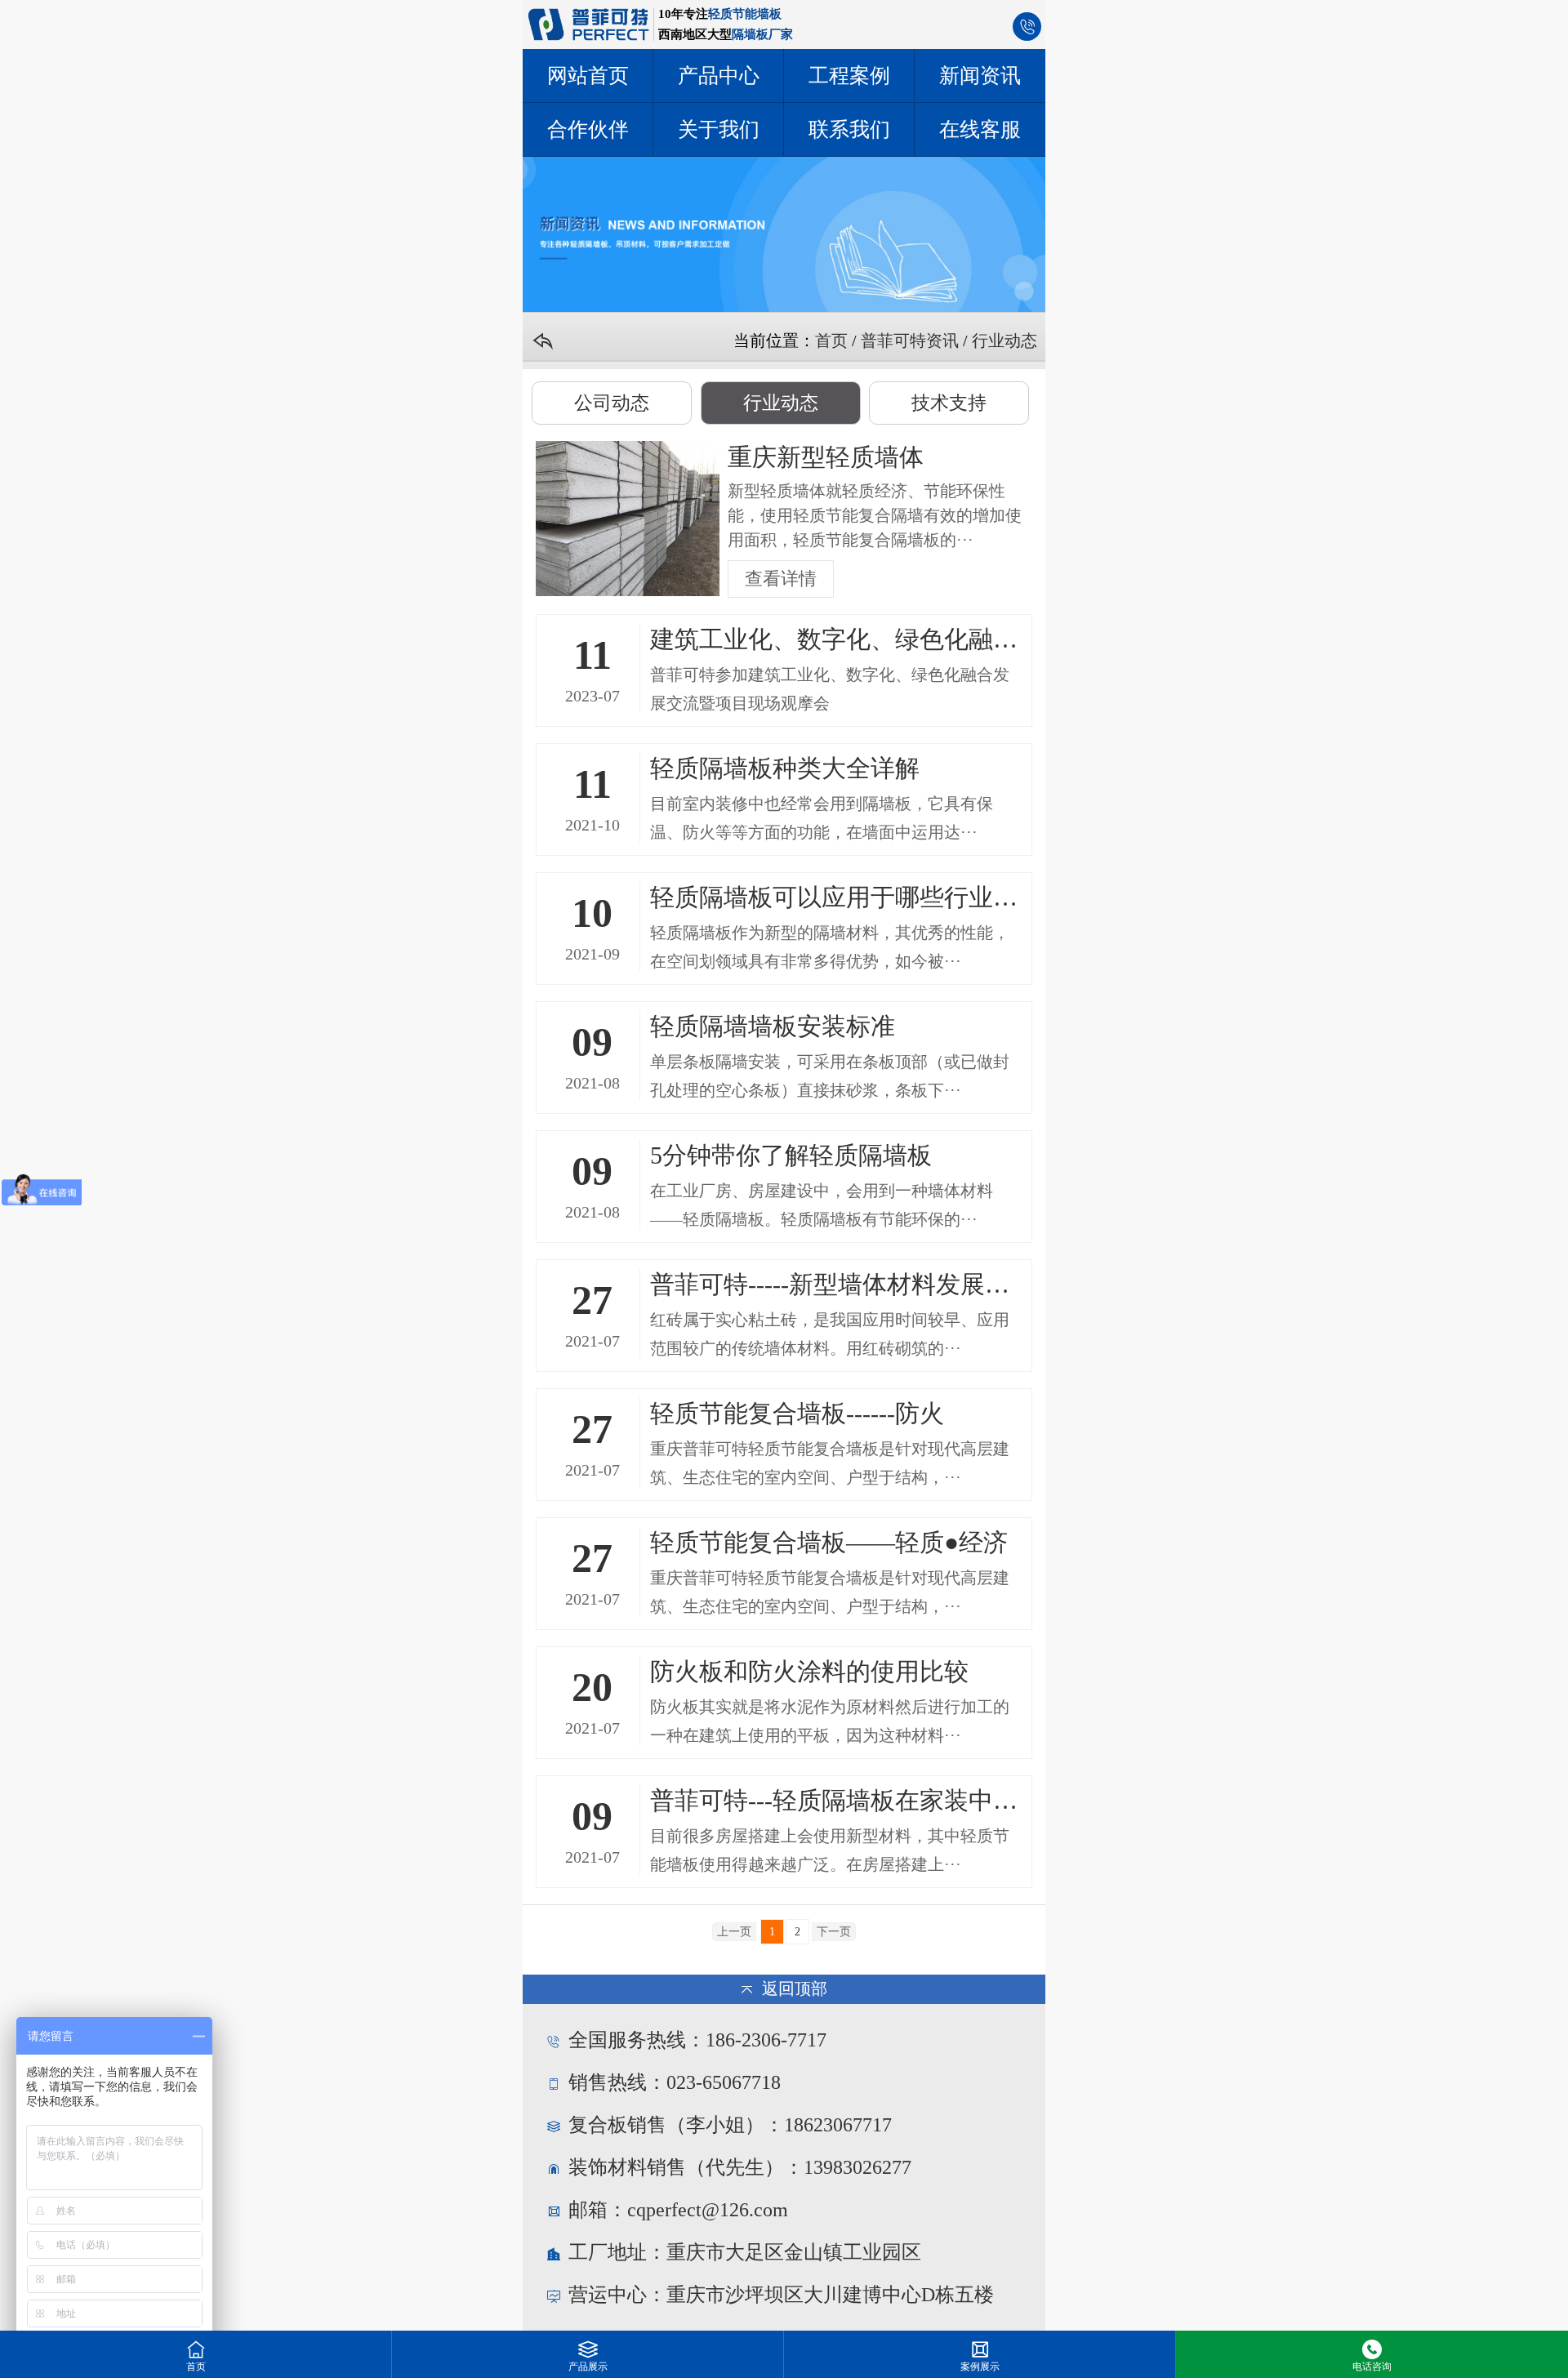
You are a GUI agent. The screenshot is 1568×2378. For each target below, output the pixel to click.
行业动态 (1004, 341)
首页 (831, 341)
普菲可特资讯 (910, 341)
